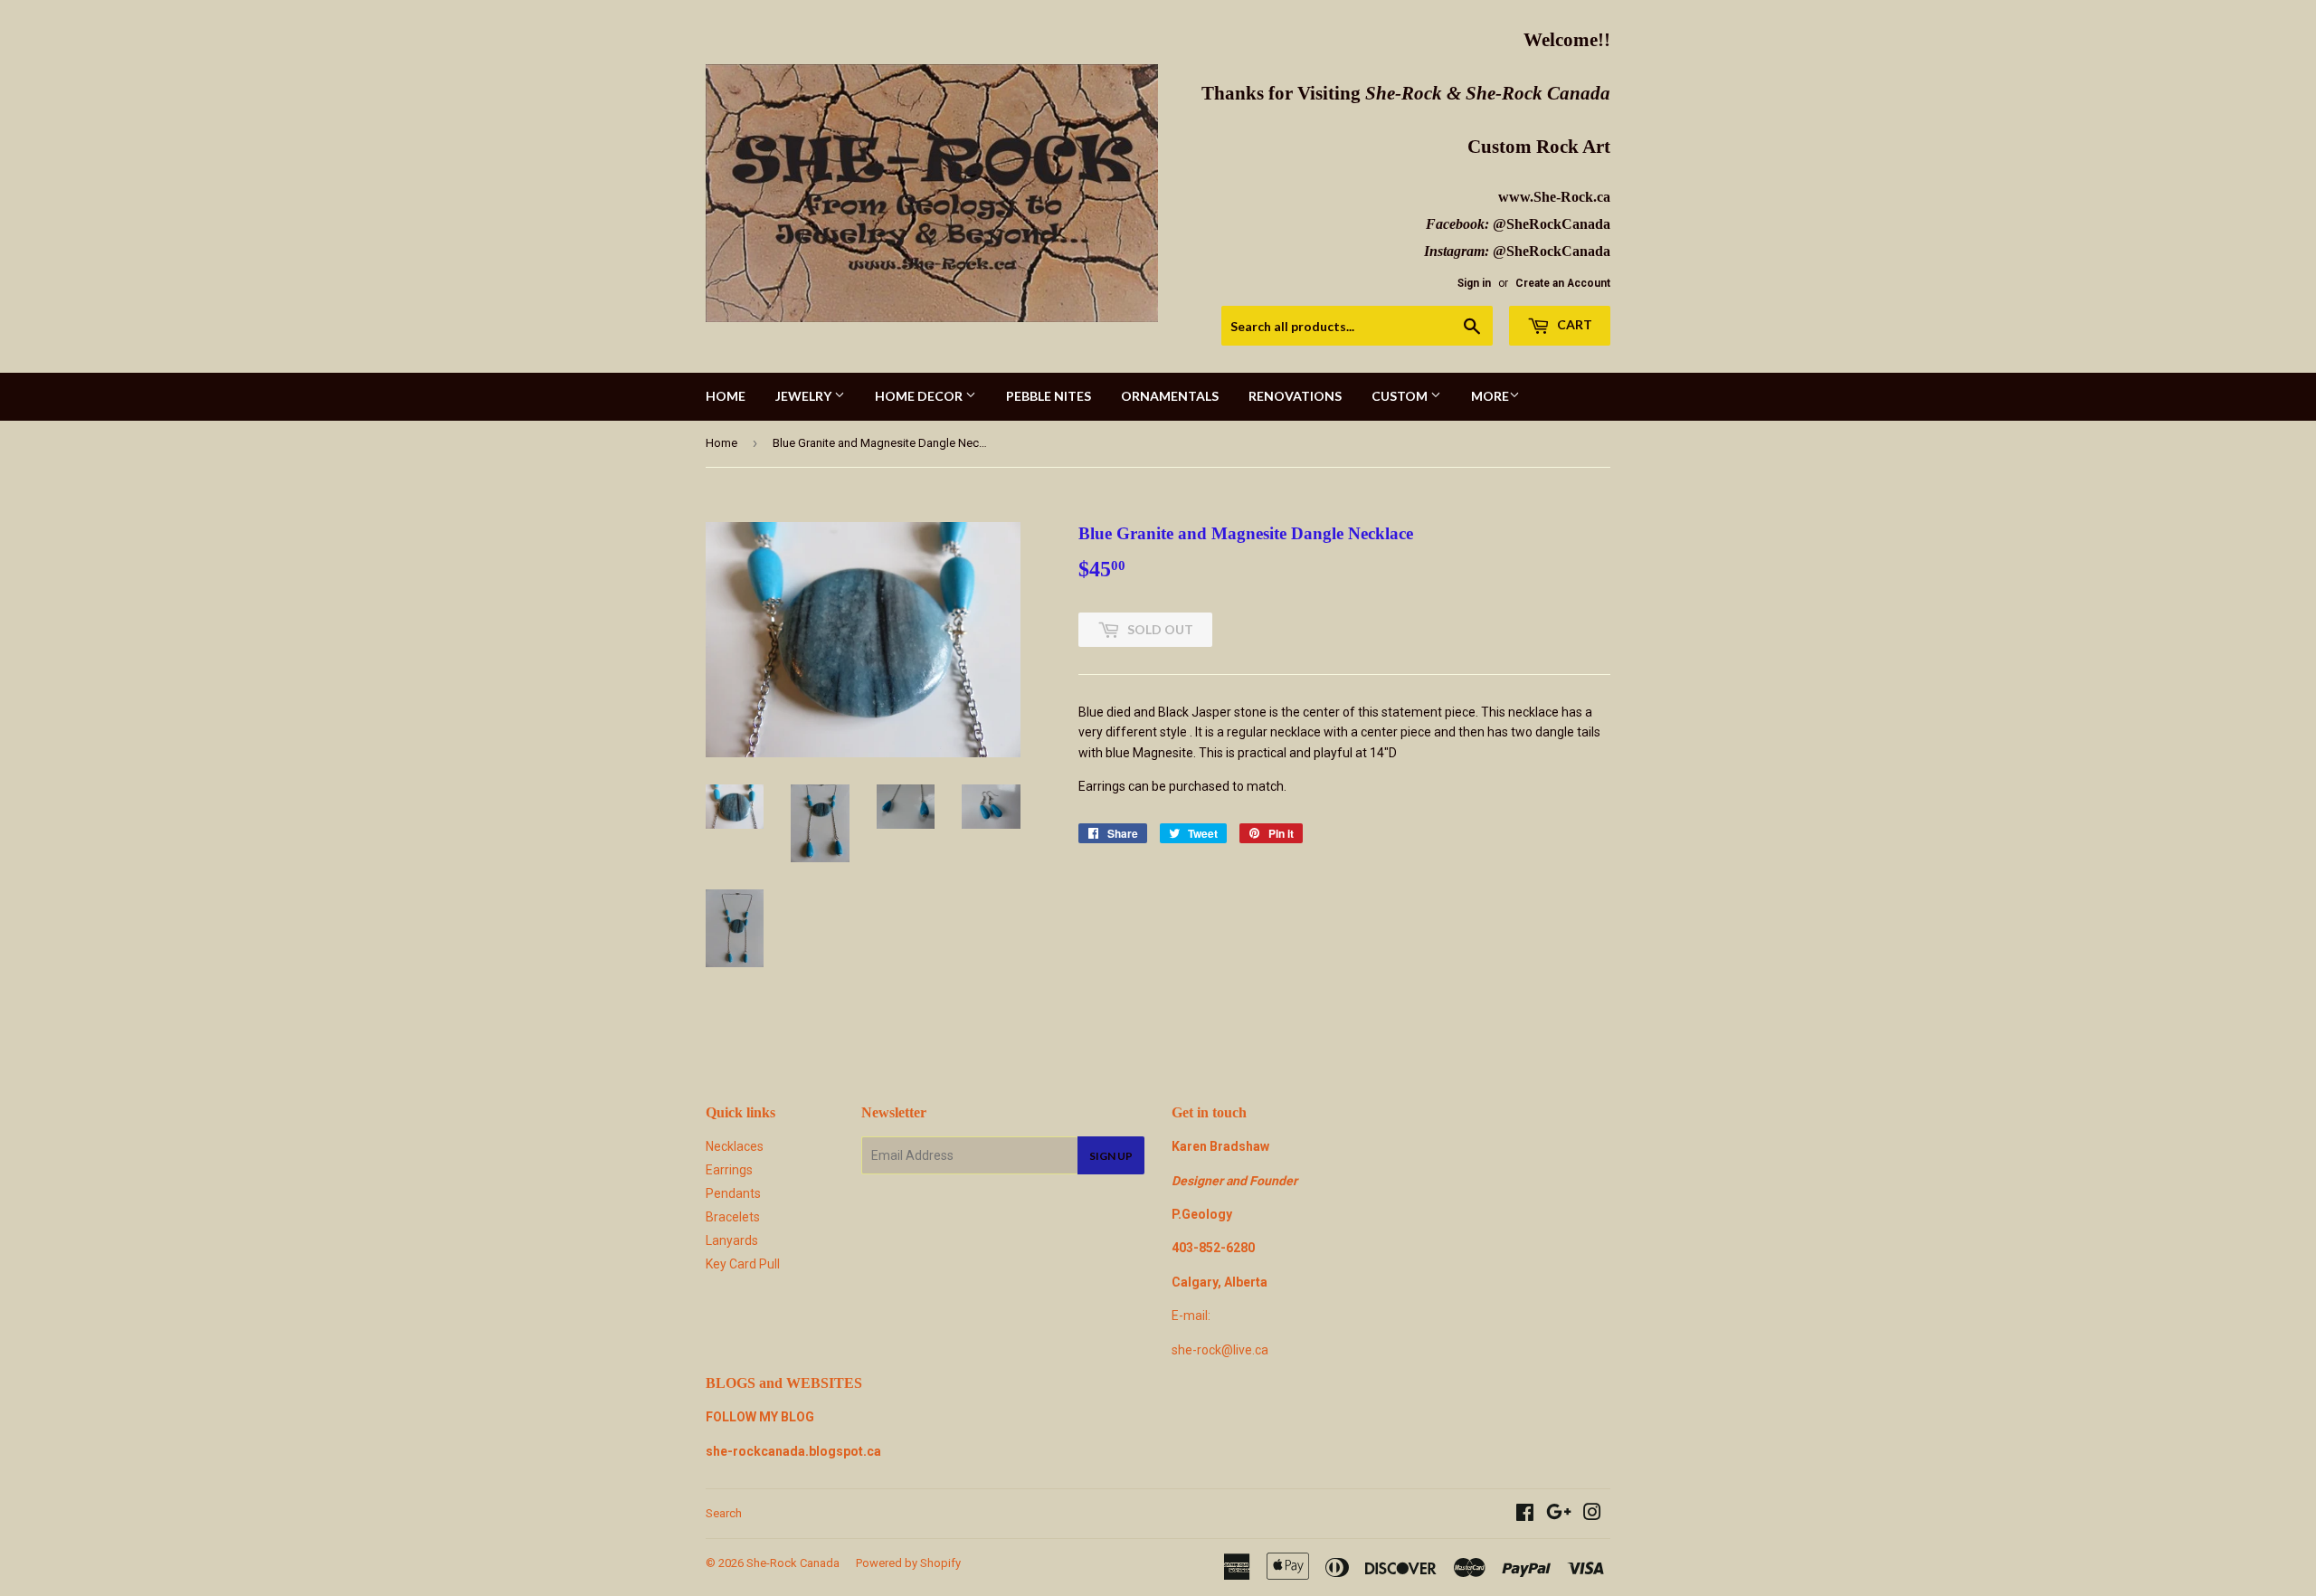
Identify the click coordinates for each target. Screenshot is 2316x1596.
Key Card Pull (743, 1264)
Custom (1401, 396)
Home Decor (920, 396)
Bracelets (733, 1217)
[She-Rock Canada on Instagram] (1592, 1515)
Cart (1573, 324)
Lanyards (732, 1240)
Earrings (729, 1170)
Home (726, 396)
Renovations (1295, 396)
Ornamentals (1170, 396)
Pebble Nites (1049, 396)
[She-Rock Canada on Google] (1559, 1515)
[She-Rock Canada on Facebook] (1525, 1515)
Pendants (733, 1193)
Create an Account (1563, 283)
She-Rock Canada (793, 1563)
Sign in (1474, 283)
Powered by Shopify (908, 1563)
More (1490, 396)
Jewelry (805, 396)
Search (724, 1513)
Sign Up (1111, 1156)
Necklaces (735, 1146)
